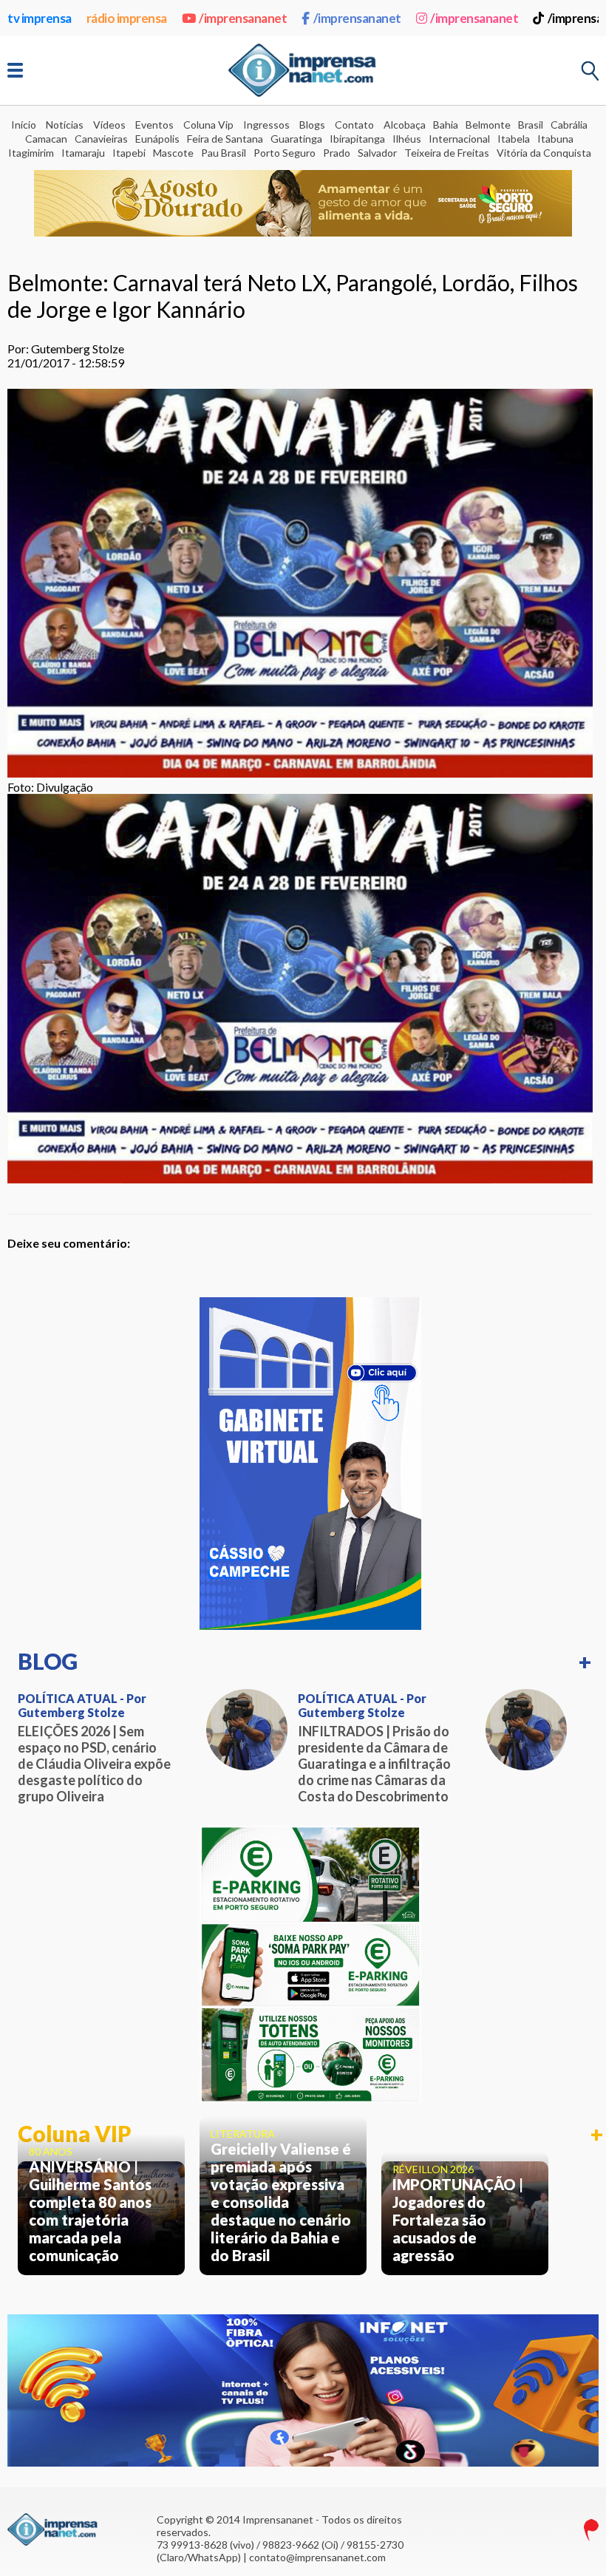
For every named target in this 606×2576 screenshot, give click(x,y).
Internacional (459, 139)
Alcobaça (405, 125)
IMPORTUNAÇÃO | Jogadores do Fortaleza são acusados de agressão (458, 2220)
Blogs (312, 125)
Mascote (173, 153)
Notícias (65, 125)
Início (24, 125)
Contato (354, 125)
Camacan (46, 139)
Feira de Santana (225, 139)
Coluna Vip (208, 125)
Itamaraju (83, 153)
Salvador (377, 153)
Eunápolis (157, 139)
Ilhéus (407, 139)
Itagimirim (31, 153)
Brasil (531, 125)
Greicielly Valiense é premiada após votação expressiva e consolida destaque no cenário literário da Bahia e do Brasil (281, 2202)
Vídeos (109, 125)
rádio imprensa (127, 18)
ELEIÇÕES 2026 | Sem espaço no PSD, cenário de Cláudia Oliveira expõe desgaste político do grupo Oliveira (94, 1764)
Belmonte (488, 125)
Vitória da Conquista (544, 153)
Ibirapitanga (357, 139)
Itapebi (129, 153)
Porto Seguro (285, 153)
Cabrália (569, 125)
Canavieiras (101, 139)
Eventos (154, 125)
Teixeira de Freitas (447, 153)
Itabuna (555, 139)
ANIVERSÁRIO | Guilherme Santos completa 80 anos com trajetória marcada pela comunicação (90, 2211)
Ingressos (266, 125)
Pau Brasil (224, 153)
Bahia (446, 125)
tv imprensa (40, 18)
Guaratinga (296, 139)
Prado (337, 153)
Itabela (514, 139)
